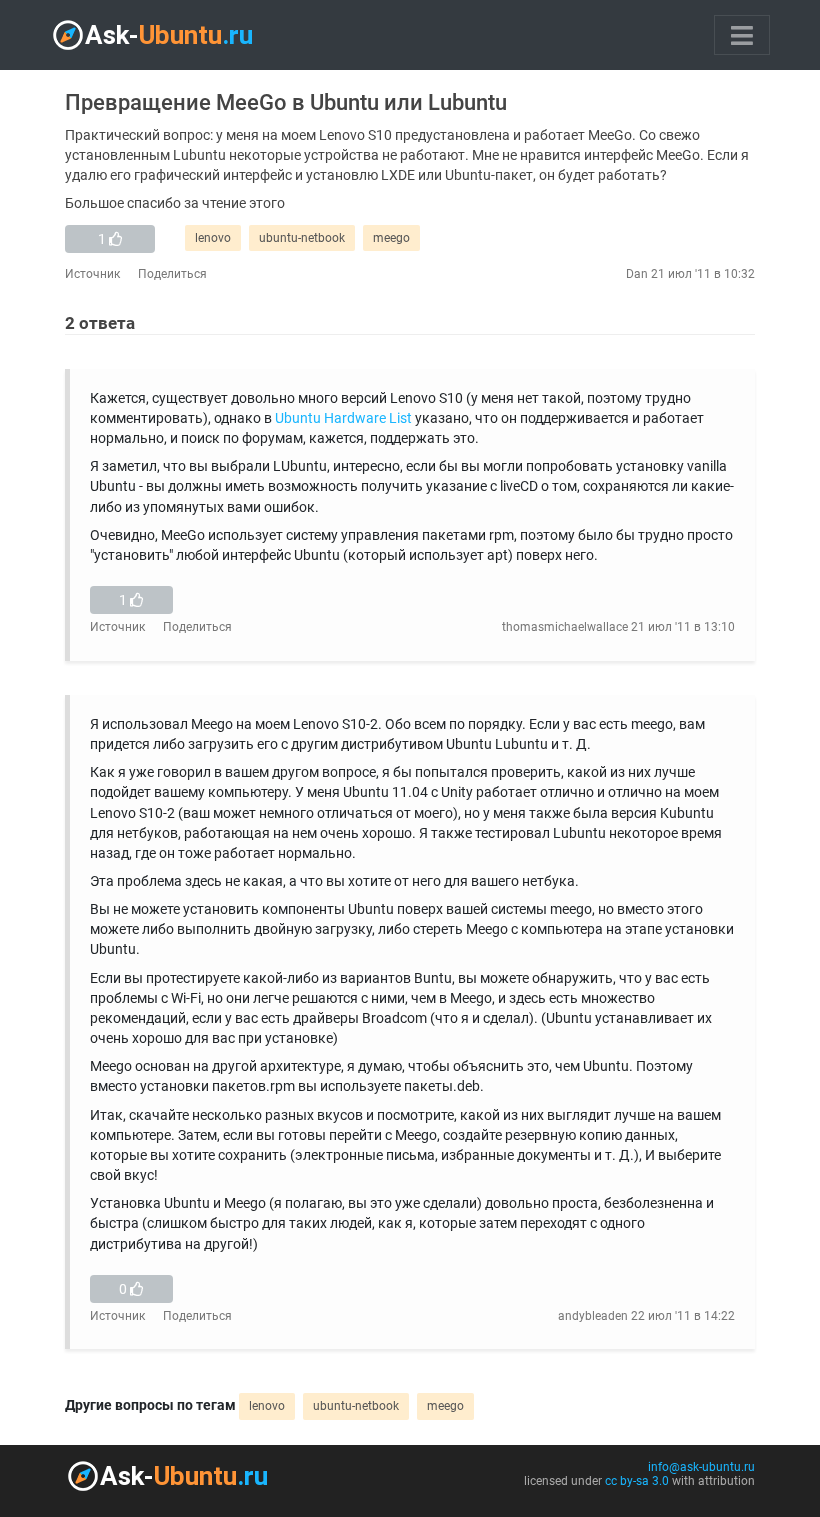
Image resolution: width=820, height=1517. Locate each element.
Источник (92, 274)
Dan (637, 274)
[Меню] (742, 35)
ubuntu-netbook (302, 238)
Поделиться (172, 274)
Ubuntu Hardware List (343, 418)
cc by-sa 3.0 (637, 1481)
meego (391, 238)
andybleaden (593, 1316)
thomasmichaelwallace (565, 627)
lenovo (213, 238)
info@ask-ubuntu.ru (701, 1467)
